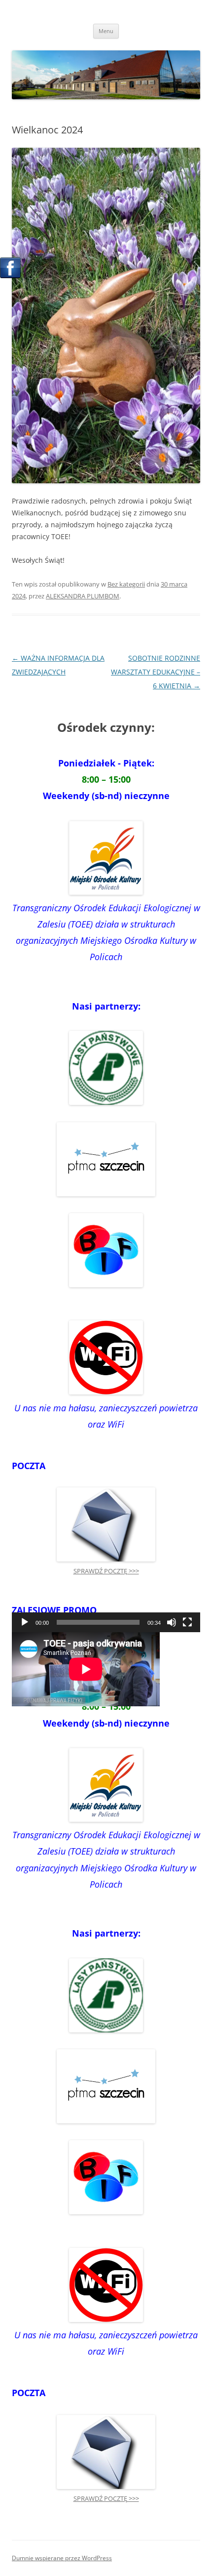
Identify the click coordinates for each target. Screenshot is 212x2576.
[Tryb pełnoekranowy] (187, 1622)
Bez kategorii (126, 584)
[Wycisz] (172, 1622)
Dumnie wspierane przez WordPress (62, 2558)
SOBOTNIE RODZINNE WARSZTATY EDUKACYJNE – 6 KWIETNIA (156, 672)
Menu (106, 31)
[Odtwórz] (25, 1622)
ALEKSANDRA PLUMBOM (83, 596)
